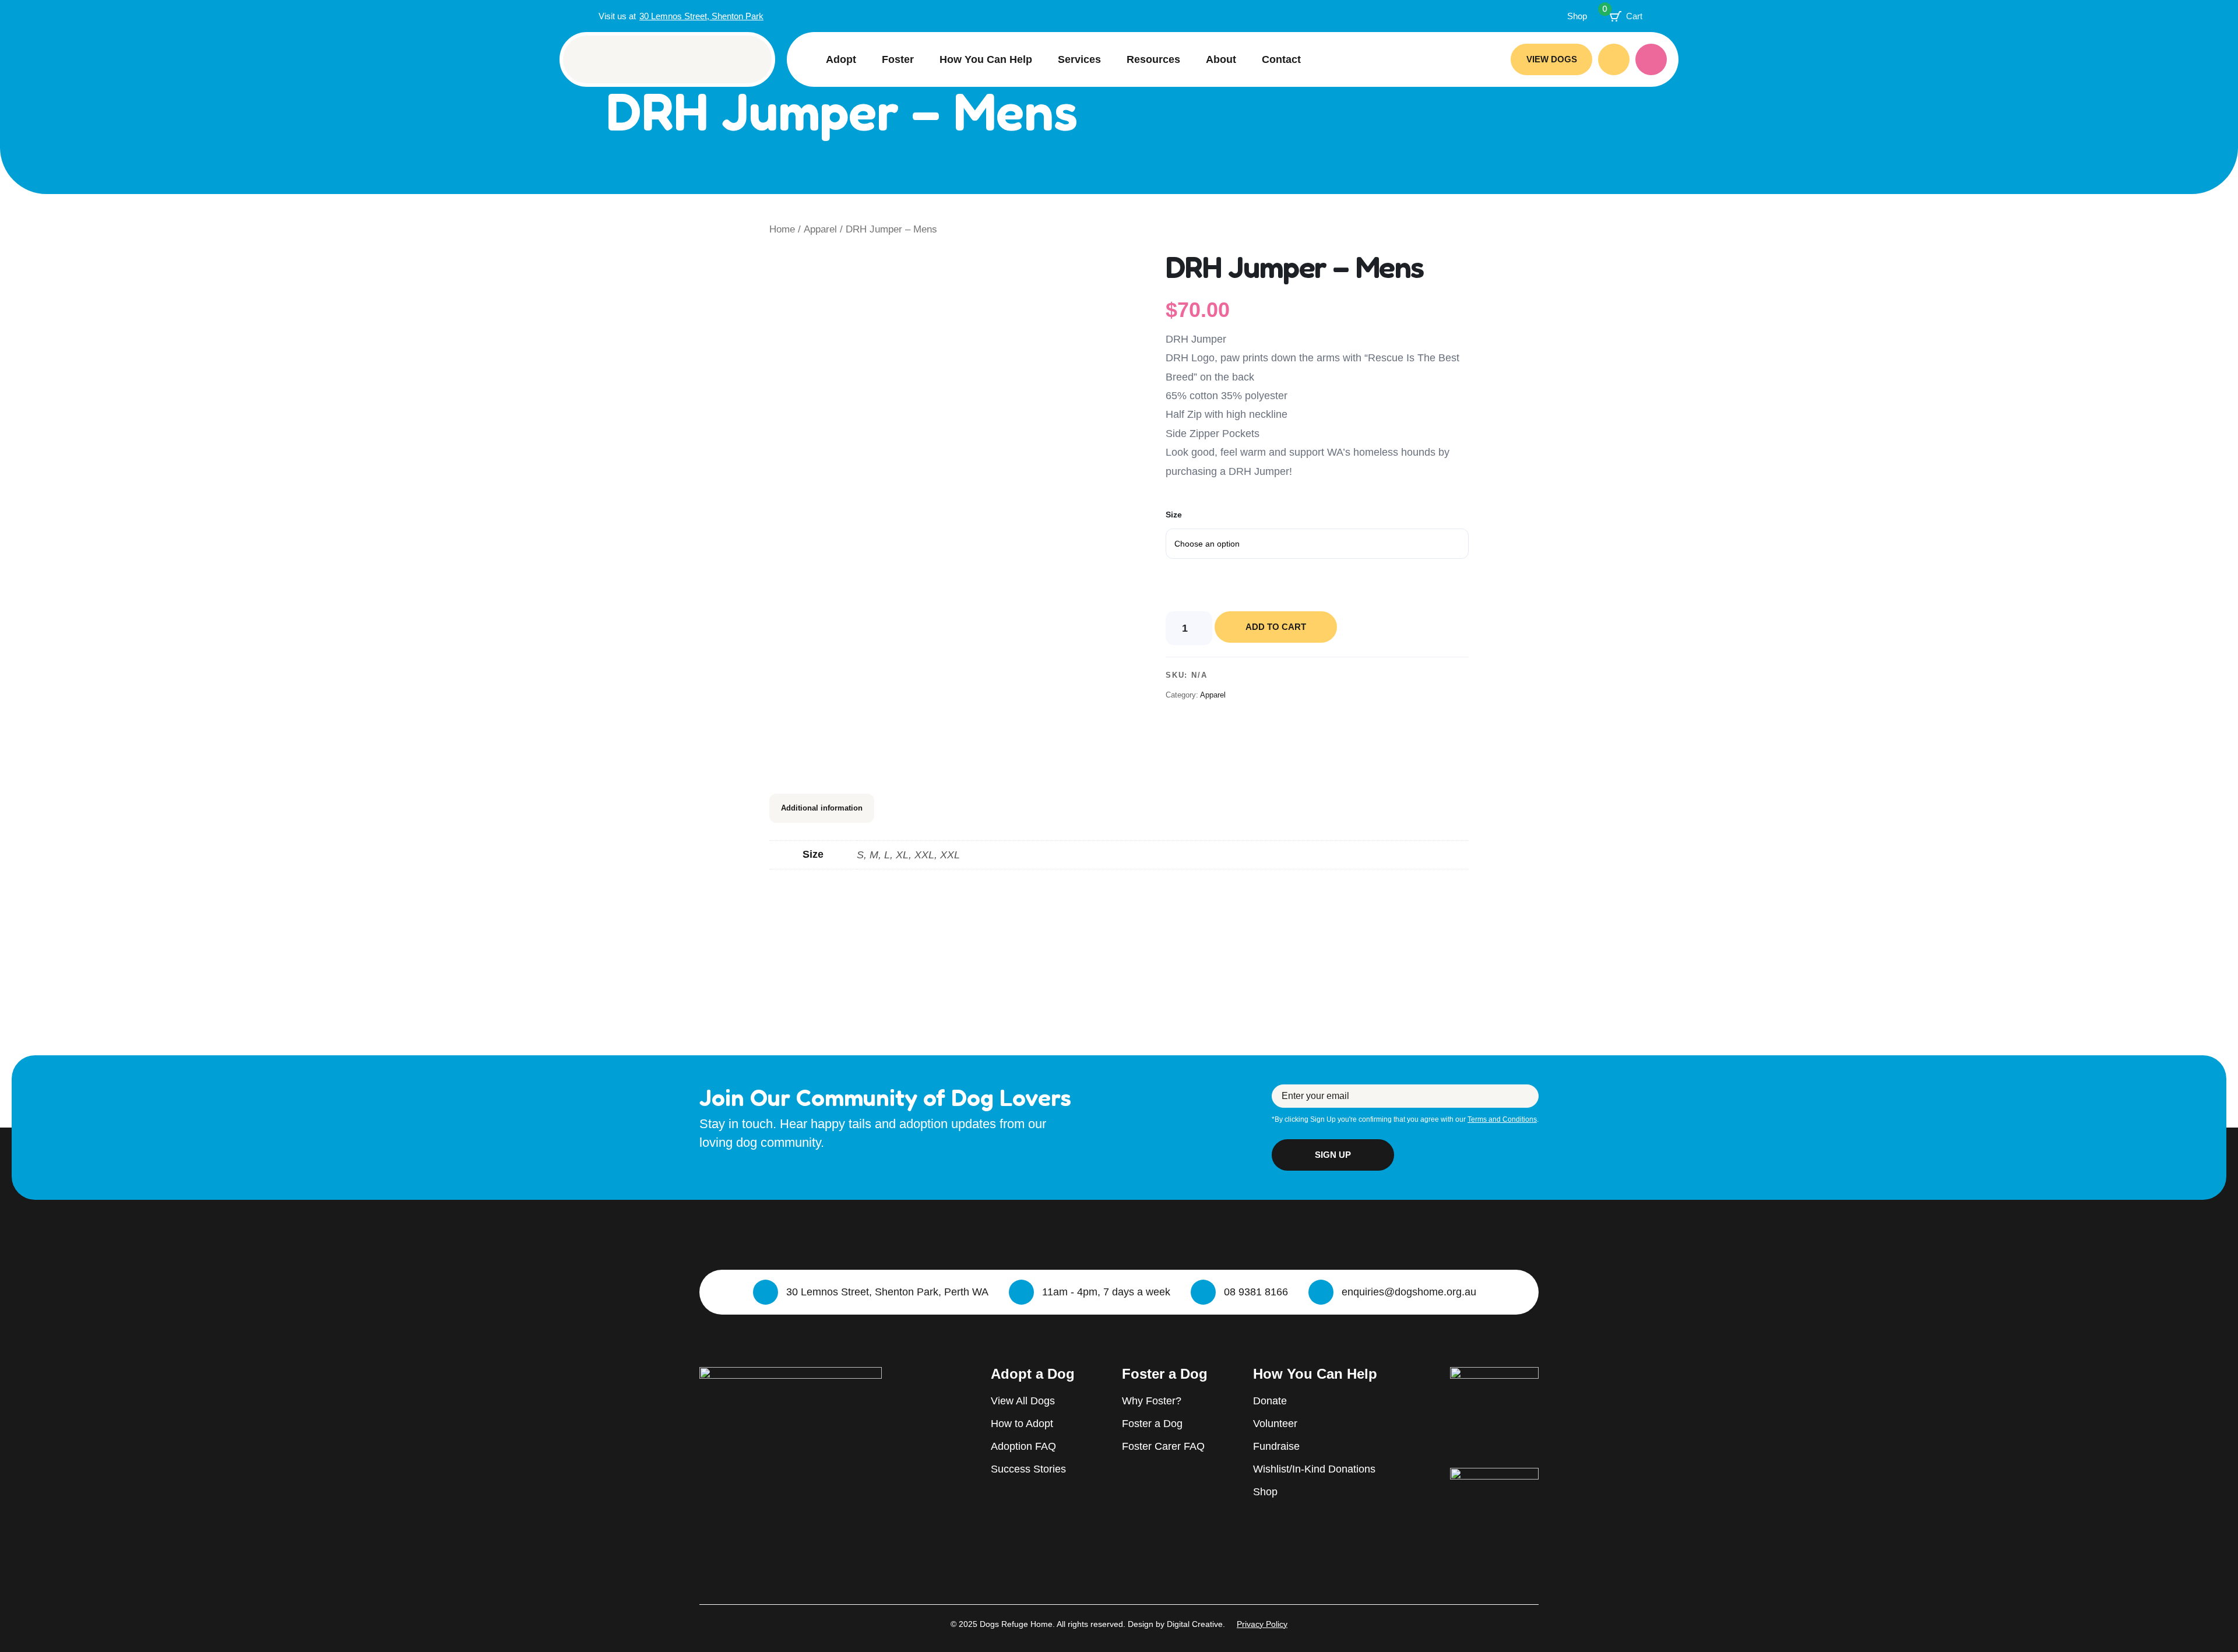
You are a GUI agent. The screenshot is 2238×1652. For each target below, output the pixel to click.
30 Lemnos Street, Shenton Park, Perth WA (887, 1292)
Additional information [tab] (822, 808)
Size (1174, 515)
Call (1614, 59)
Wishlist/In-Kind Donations (1314, 1469)
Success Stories (1028, 1469)
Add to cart (1276, 627)
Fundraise (1276, 1446)
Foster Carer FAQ (1163, 1446)
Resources (1153, 59)
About (1221, 59)
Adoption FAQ (1023, 1446)
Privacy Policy (1262, 1624)
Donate (1651, 59)
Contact (1281, 59)
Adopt (841, 59)
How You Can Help (986, 59)
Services (1079, 59)
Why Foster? (1152, 1401)
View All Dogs (1023, 1401)
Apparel (820, 229)
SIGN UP (1333, 1155)
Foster (898, 59)
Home (782, 229)
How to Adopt (1022, 1424)
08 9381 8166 (1256, 1292)
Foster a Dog (1152, 1424)
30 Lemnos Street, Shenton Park (701, 16)
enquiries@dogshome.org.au (1409, 1292)
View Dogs (1552, 59)
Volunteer (1275, 1424)
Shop (1577, 16)
